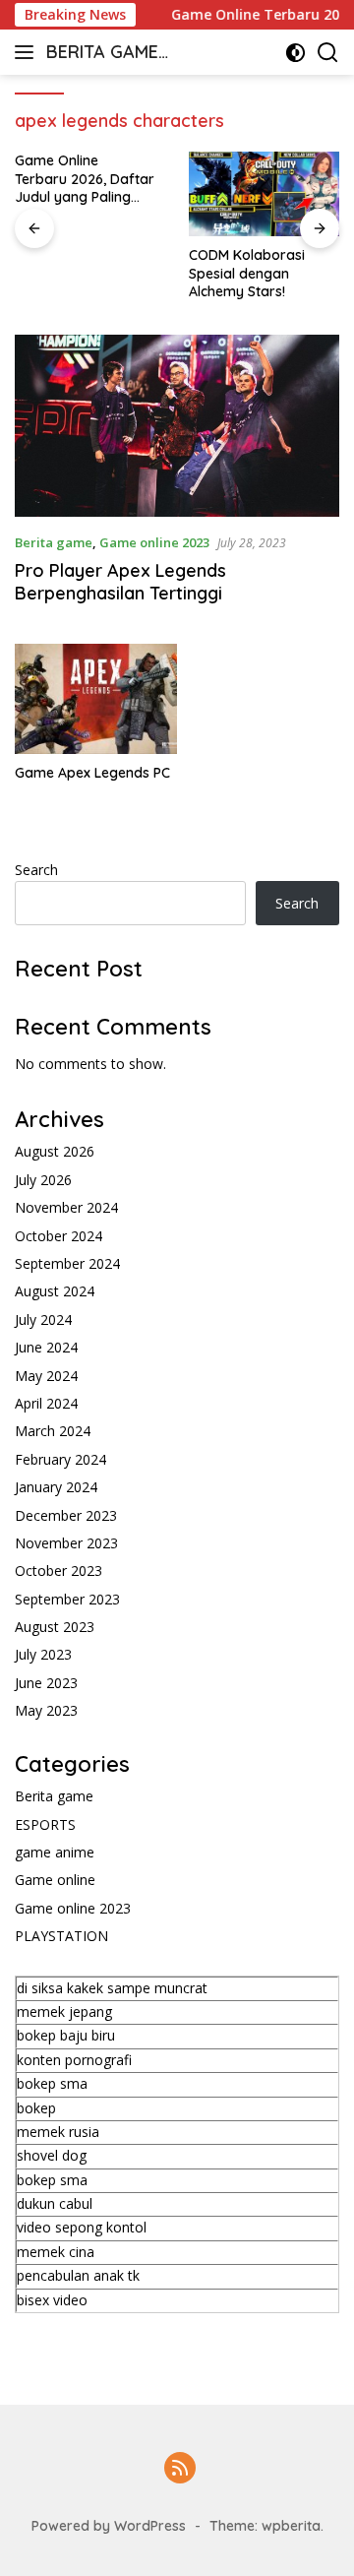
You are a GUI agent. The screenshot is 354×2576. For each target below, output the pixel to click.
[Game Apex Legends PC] (96, 698)
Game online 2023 (154, 542)
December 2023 (66, 1515)
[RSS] (180, 2469)
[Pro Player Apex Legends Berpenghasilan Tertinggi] (177, 426)
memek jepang (64, 2011)
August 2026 (55, 1151)
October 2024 (59, 1236)
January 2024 (56, 1487)
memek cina (56, 2252)
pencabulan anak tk (78, 2275)
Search (36, 870)
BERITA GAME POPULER (102, 54)
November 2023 (66, 1543)
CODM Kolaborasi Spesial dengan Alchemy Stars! (247, 273)
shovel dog (52, 2155)
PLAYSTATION (61, 1936)
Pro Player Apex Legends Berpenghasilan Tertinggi (120, 582)
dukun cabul (55, 2203)
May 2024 (46, 1376)
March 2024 (53, 1431)
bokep (36, 2108)
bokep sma (52, 2083)
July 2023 (43, 1654)
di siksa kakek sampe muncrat (112, 1988)
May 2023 (46, 1710)
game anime (55, 1852)
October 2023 (59, 1571)
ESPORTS (45, 1824)
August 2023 (55, 1627)
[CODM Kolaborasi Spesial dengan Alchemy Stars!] (264, 194)
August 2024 (55, 1291)
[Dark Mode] (295, 53)
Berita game (54, 542)
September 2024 (67, 1263)
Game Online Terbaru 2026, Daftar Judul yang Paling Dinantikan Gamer (85, 179)
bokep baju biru (66, 2035)
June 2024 (46, 1347)
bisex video (52, 2300)
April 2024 (46, 1403)
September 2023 (67, 1599)
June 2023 (46, 1683)
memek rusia (58, 2132)
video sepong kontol (82, 2227)
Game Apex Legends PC (92, 773)
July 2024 (43, 1319)
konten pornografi (74, 2060)
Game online (55, 1880)
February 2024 (60, 1459)
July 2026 (43, 1180)
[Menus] (28, 52)
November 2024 (66, 1207)
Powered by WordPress (109, 2526)
